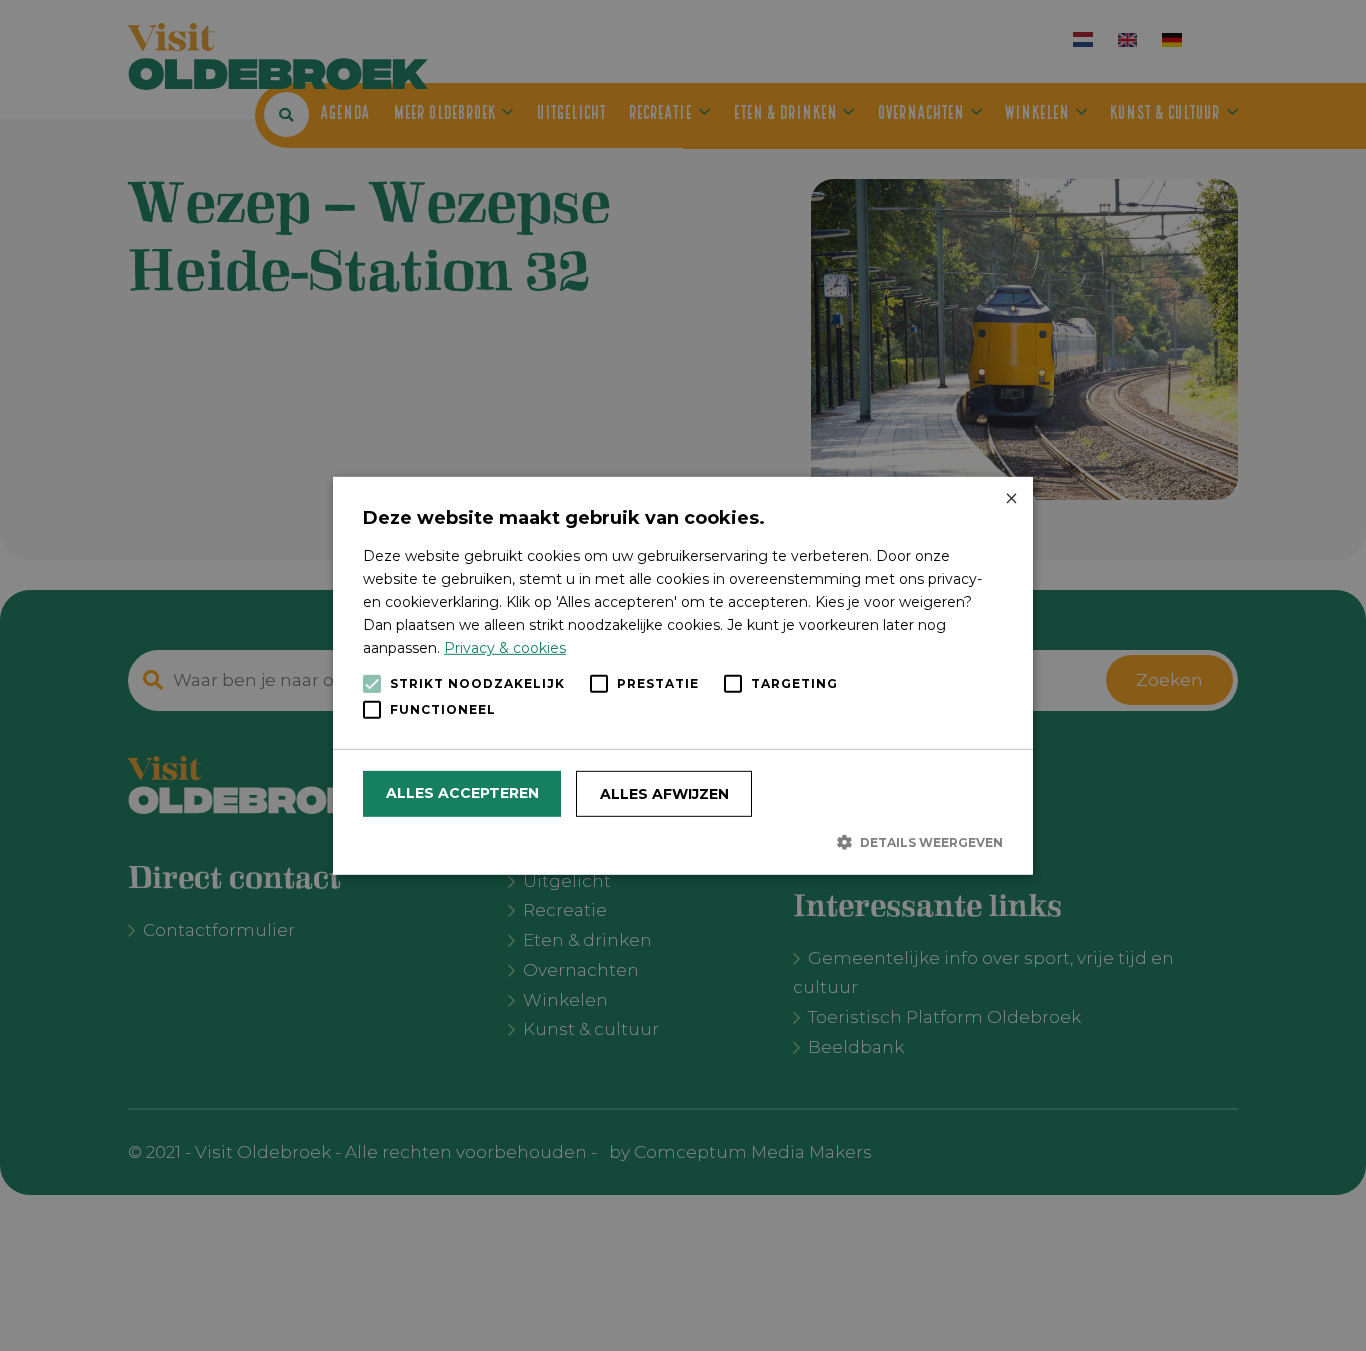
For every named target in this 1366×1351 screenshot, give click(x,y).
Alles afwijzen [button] (664, 794)
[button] (683, 842)
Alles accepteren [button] (462, 793)
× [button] (1010, 498)
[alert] (683, 675)
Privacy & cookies (505, 648)
